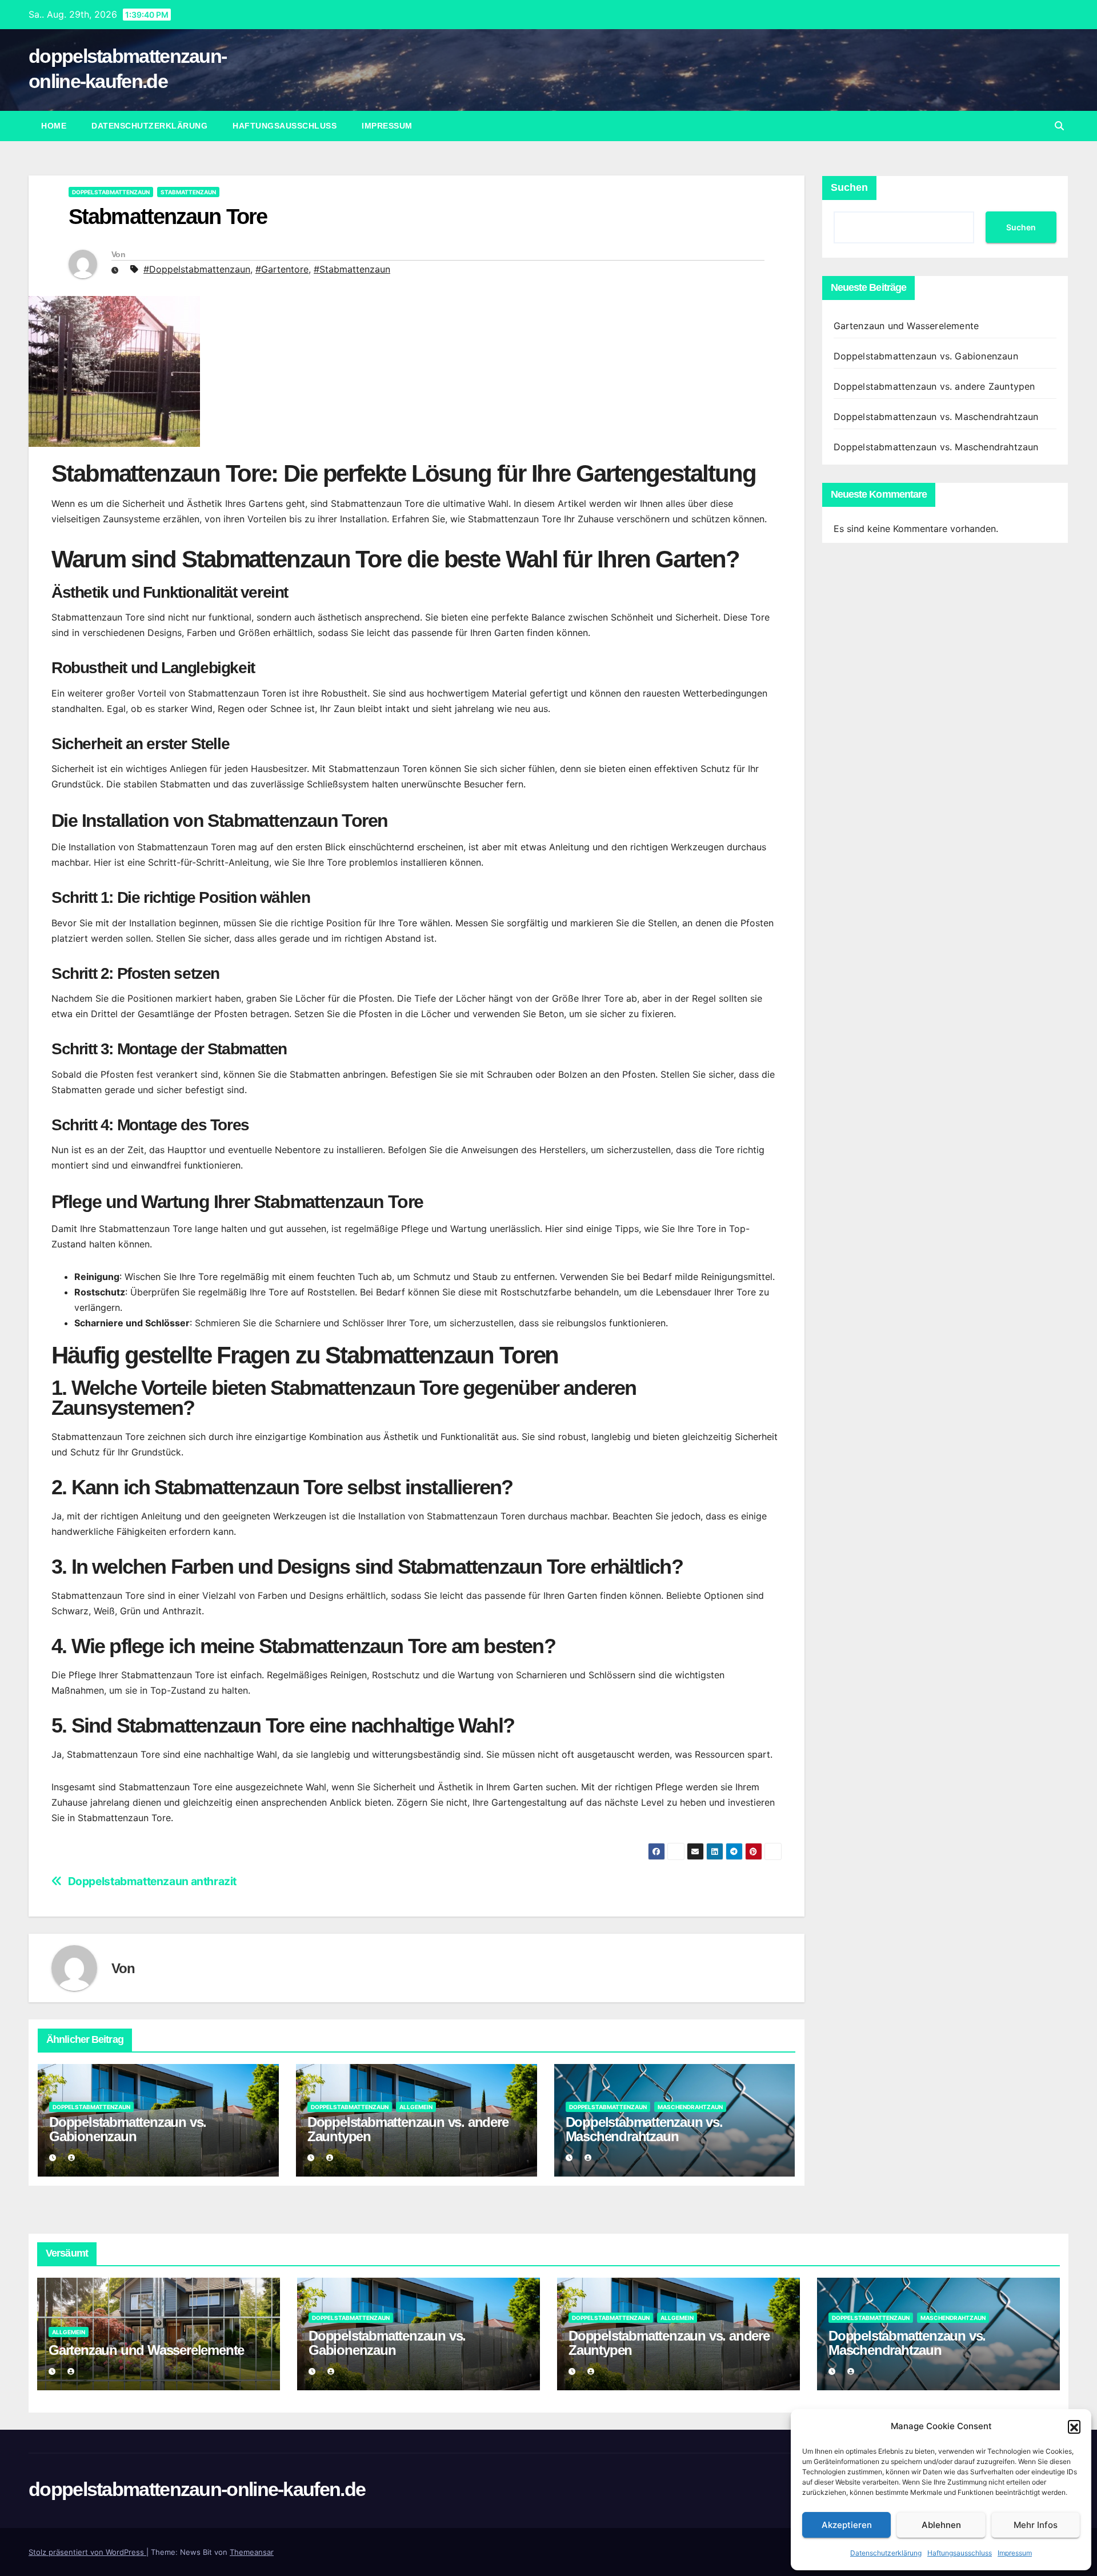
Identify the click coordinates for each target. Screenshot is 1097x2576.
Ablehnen (941, 2525)
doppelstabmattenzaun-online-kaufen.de (197, 2489)
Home (54, 126)
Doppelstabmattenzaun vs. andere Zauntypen (408, 2129)
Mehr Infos (1036, 2525)
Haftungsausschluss (960, 2553)
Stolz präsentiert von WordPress (87, 2552)
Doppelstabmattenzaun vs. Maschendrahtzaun (644, 2129)
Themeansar (252, 2552)
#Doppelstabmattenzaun (197, 269)
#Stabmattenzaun (352, 269)
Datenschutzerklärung (886, 2553)
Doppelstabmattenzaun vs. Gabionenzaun (128, 2129)
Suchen (849, 187)
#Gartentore (282, 269)
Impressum (1015, 2553)
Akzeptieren (847, 2525)
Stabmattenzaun (188, 192)
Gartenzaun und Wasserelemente (906, 326)
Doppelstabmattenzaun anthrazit (152, 1881)
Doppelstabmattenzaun (111, 192)
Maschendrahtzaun (690, 2107)
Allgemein (416, 2107)
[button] (1074, 2426)
